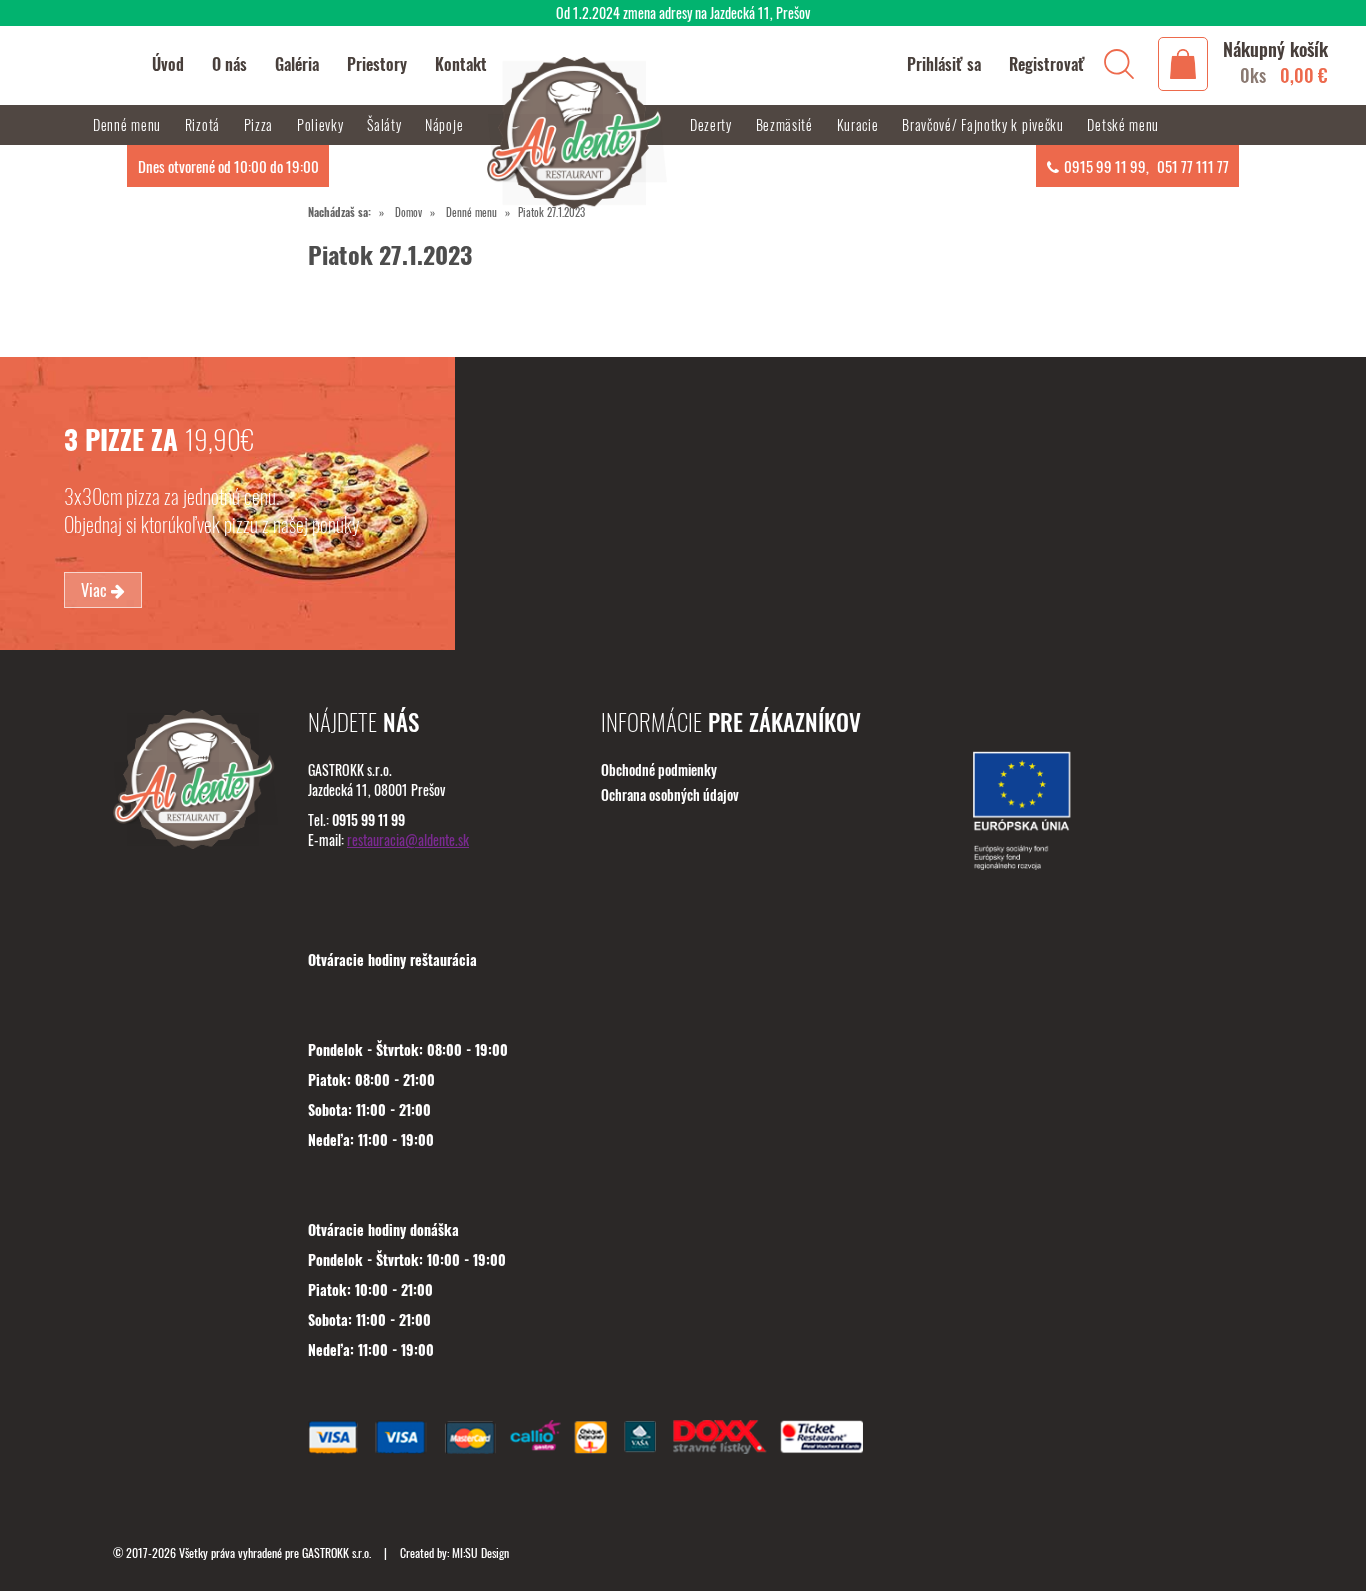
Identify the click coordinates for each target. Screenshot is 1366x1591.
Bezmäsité (786, 124)
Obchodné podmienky (659, 769)
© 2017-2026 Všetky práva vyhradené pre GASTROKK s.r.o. (243, 1552)
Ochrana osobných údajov (670, 794)
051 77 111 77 (1193, 166)
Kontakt (461, 64)
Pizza (260, 124)
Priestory (377, 64)
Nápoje (446, 124)
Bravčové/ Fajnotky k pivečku (984, 124)
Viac (96, 590)
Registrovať (1047, 64)
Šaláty (386, 124)
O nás (229, 64)
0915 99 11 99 (1105, 166)
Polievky (322, 124)
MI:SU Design (480, 1552)
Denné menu (471, 212)
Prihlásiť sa (944, 64)
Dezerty (713, 124)
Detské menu (1123, 124)
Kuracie (860, 124)
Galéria (297, 64)
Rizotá (204, 124)
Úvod (168, 64)
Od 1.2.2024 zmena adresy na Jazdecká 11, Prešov (683, 12)
